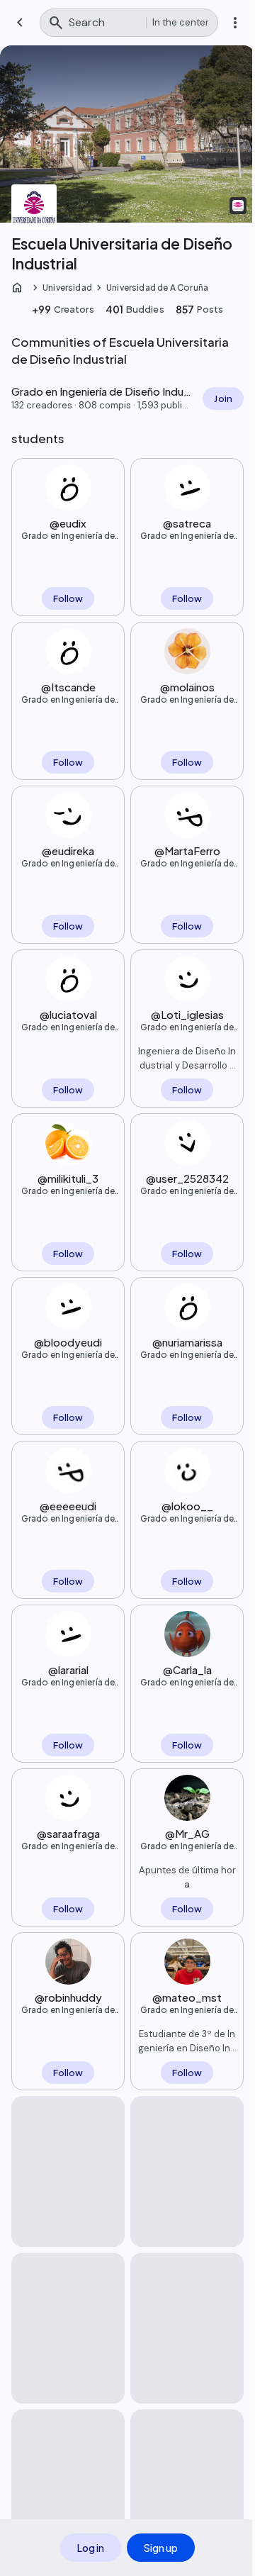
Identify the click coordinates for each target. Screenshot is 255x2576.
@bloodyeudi (68, 1342)
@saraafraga (68, 1833)
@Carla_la (187, 1669)
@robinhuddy (68, 1997)
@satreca (187, 523)
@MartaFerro (187, 851)
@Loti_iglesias (187, 1014)
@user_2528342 (187, 1178)
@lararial (68, 1669)
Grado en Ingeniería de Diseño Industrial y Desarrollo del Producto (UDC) (68, 536)
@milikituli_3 (68, 1178)
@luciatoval (68, 1014)
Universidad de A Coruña (157, 288)
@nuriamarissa (187, 1342)
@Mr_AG (187, 1833)
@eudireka (68, 851)
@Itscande (68, 687)
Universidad (67, 288)
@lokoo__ (187, 1506)
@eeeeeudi (68, 1506)
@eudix (68, 523)
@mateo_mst (187, 1997)
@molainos (187, 687)
